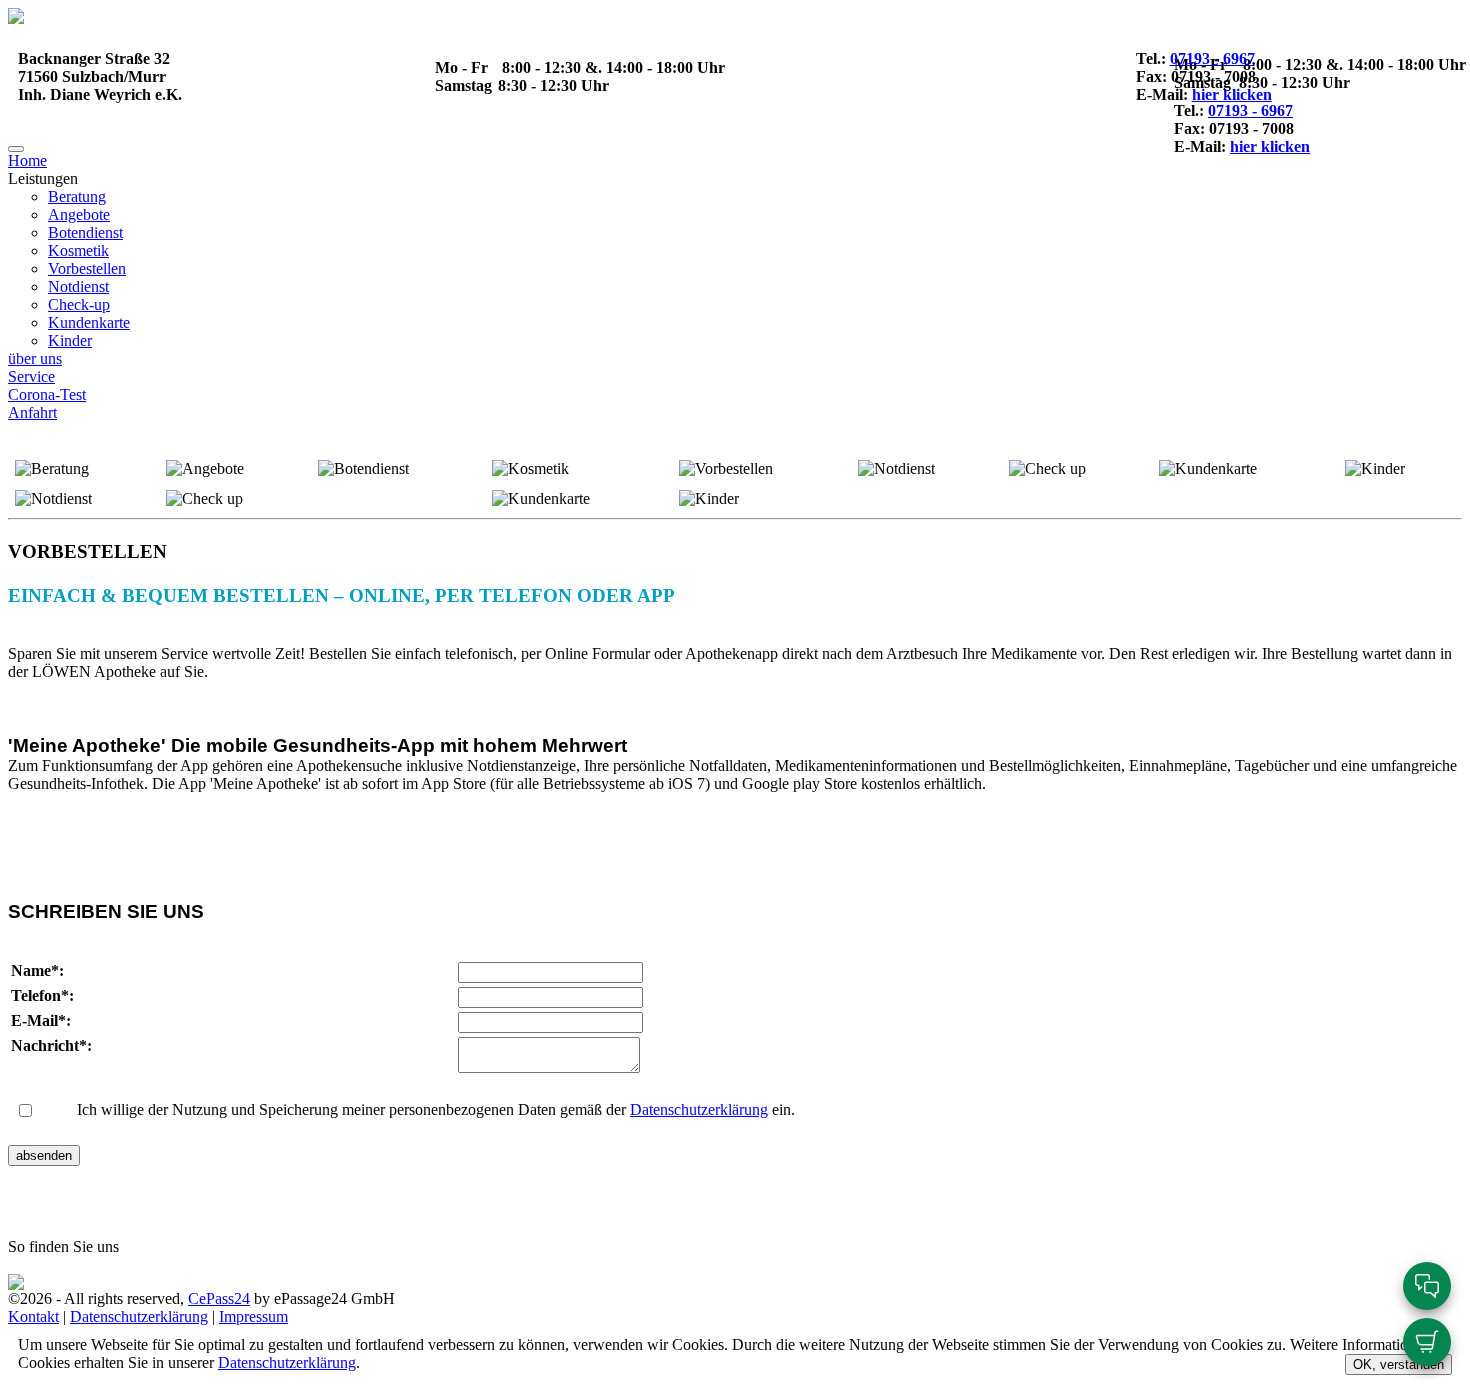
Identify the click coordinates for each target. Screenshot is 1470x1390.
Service (31, 376)
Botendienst (85, 232)
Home (27, 160)
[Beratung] (52, 469)
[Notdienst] (896, 469)
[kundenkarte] (1208, 469)
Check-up (79, 304)
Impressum (253, 1316)
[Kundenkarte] (541, 499)
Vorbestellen (87, 268)
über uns (35, 358)
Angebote (79, 214)
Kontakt (33, 1316)
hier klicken (1232, 94)
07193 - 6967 (1212, 58)
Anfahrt (32, 412)
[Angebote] (205, 469)
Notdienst (78, 286)
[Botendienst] (363, 469)
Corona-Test (47, 394)
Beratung (77, 196)
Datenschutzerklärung (699, 1109)
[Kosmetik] (530, 469)
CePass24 (219, 1298)
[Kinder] (1375, 469)
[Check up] (1047, 469)
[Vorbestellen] (726, 469)
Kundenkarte (89, 322)
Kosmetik (78, 250)
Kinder (70, 340)
